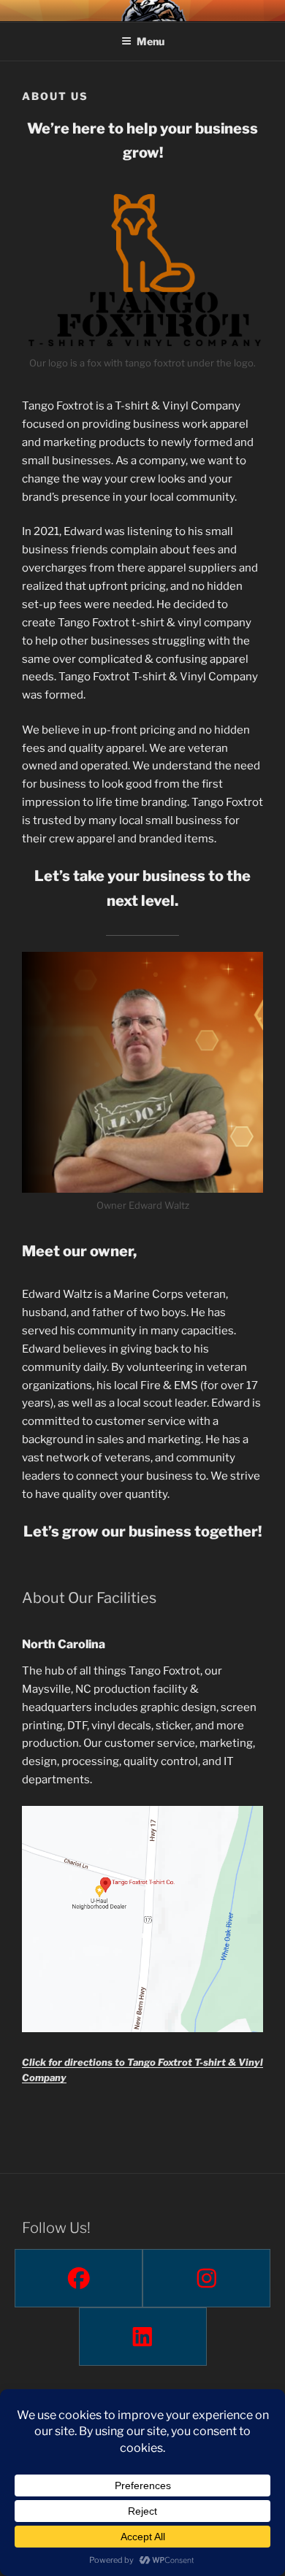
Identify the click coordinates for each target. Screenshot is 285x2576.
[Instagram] (206, 2278)
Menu (151, 41)
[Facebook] (79, 2278)
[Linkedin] (143, 2337)
